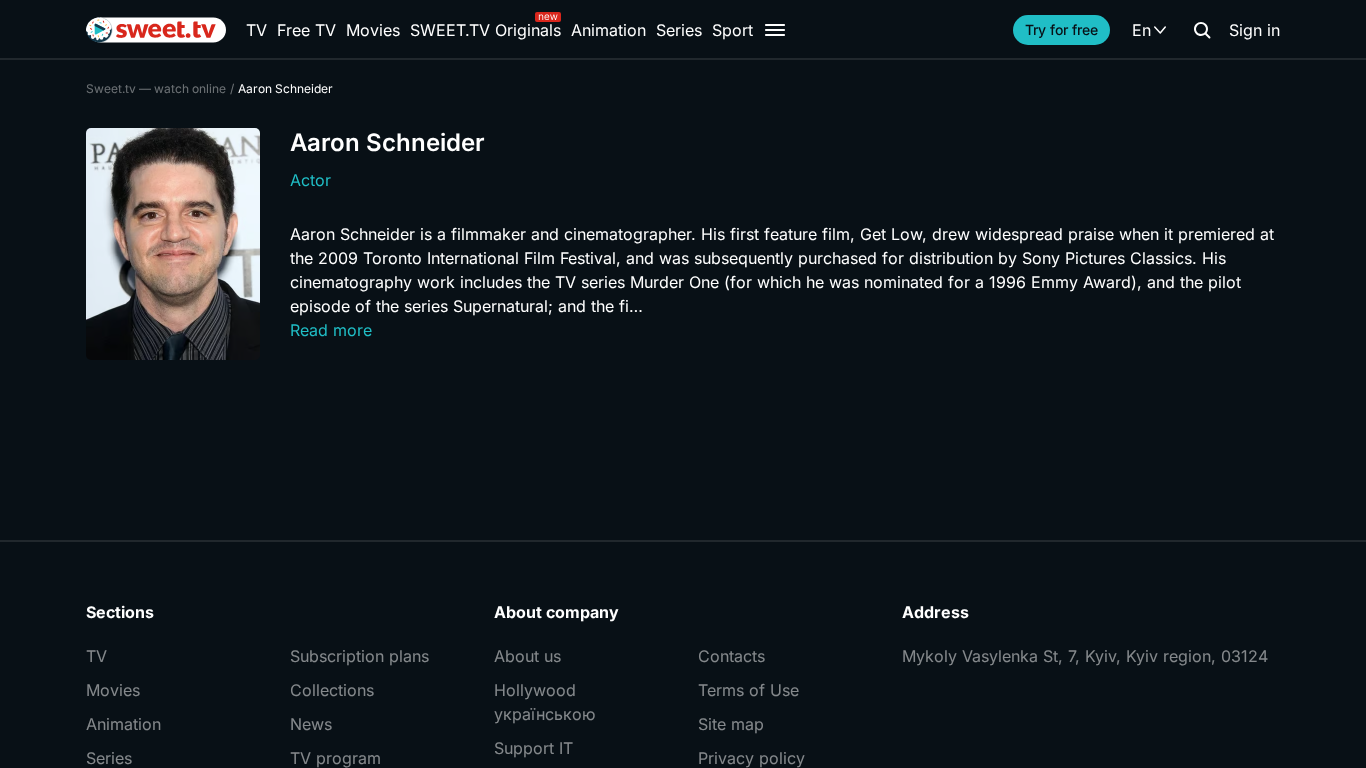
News (311, 724)
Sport (732, 30)
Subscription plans (359, 656)
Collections (332, 690)
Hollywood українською (544, 702)
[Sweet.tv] (156, 30)
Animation (608, 30)
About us (527, 656)
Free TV (306, 30)
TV (256, 30)
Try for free (1061, 29)
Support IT (533, 748)
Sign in (1254, 30)
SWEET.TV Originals (485, 30)
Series (679, 30)
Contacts (731, 656)
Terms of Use (748, 690)
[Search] (1202, 30)
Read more (331, 330)
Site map (731, 724)
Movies (373, 30)
